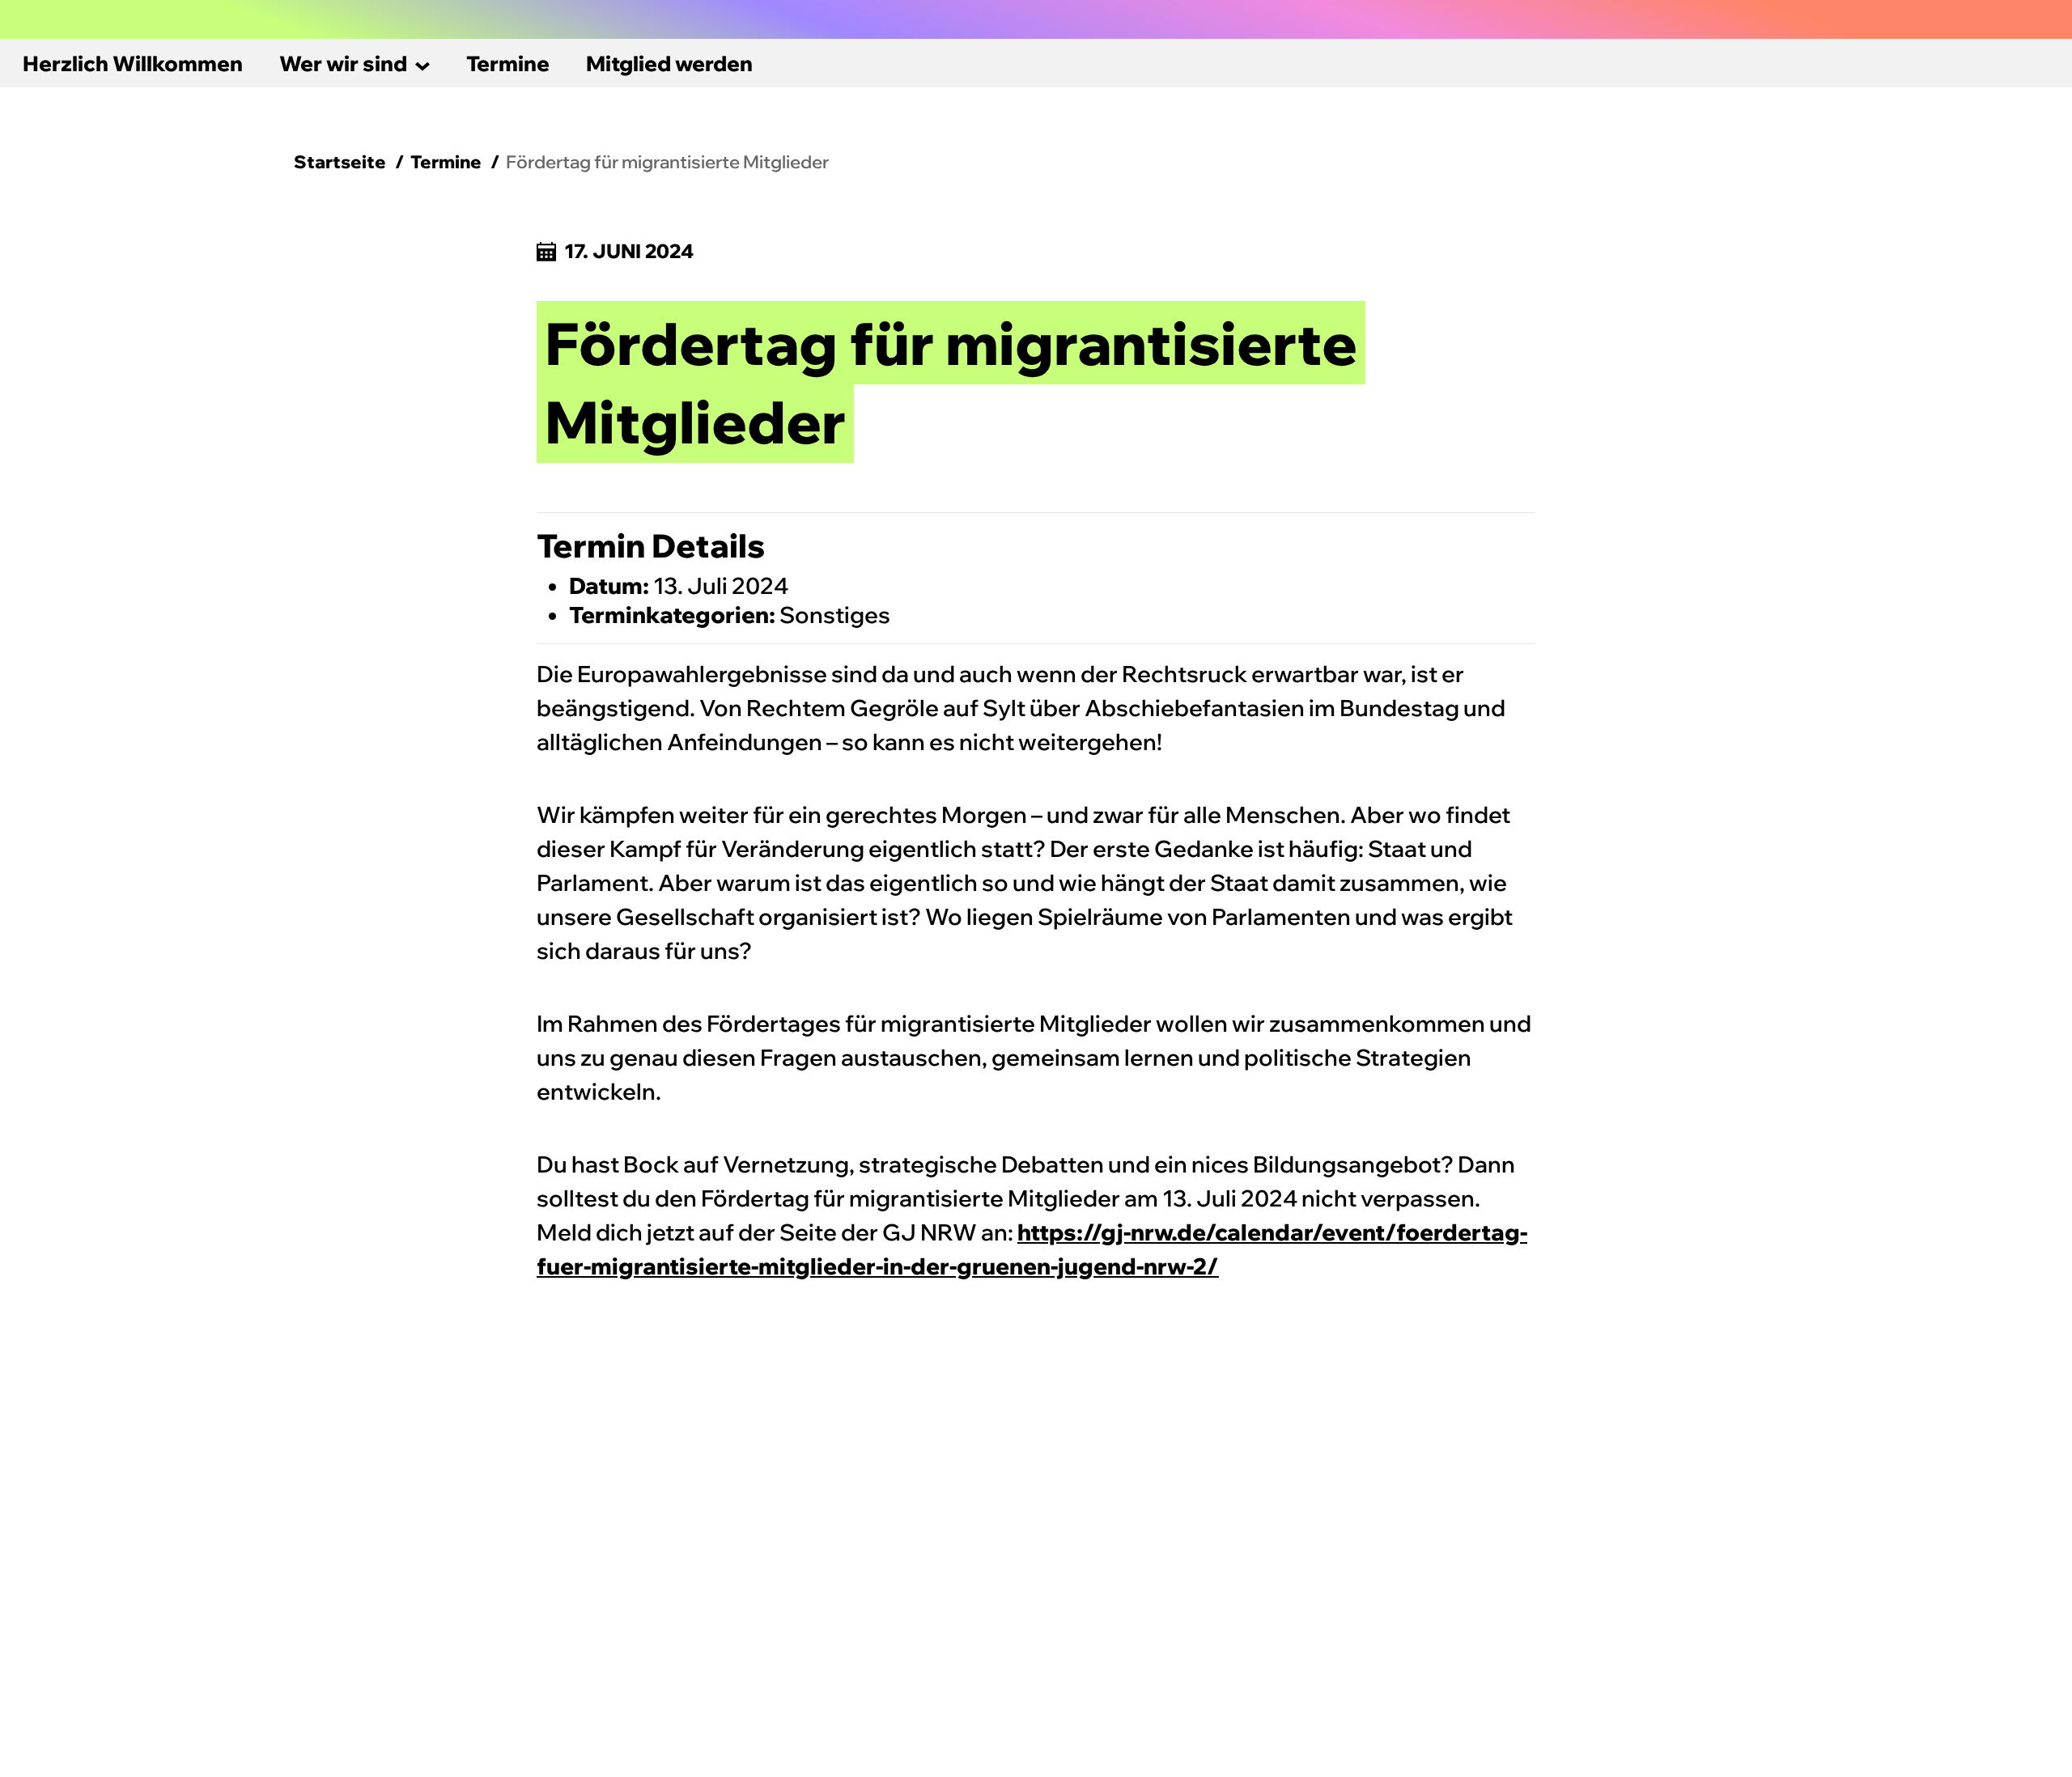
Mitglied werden (669, 64)
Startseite (340, 162)
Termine (508, 64)
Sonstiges (835, 615)
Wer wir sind (343, 64)
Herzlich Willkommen (133, 64)
